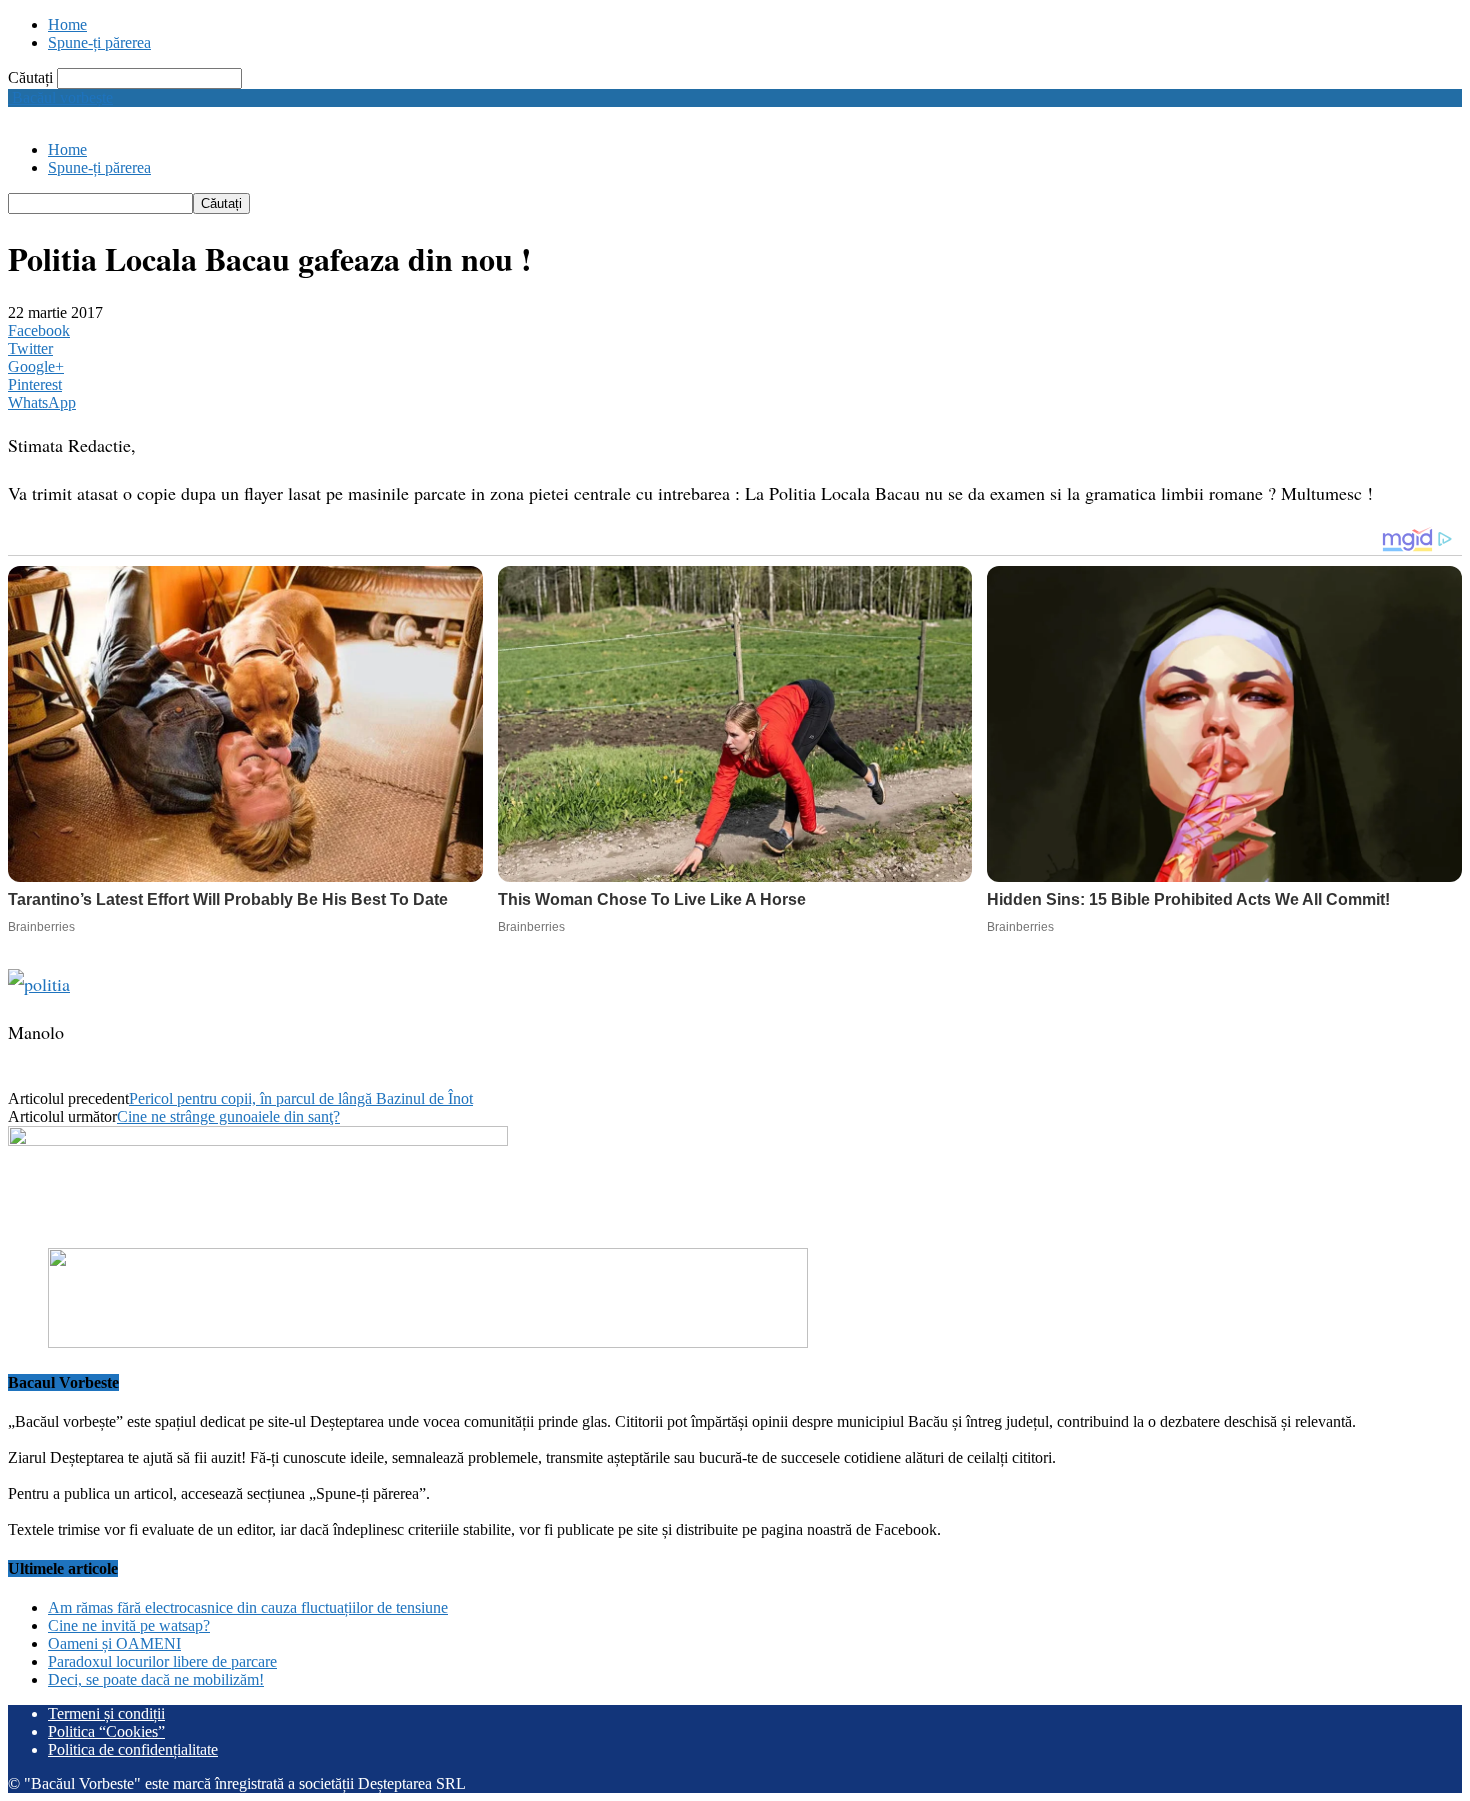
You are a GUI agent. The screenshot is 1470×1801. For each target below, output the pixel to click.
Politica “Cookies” (106, 1731)
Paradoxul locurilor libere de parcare (162, 1661)
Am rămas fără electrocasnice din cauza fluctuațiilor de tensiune (248, 1607)
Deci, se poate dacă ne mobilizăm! (156, 1679)
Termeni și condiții (106, 1713)
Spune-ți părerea (99, 42)
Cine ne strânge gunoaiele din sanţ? (228, 1116)
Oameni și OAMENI (114, 1643)
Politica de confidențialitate (133, 1749)
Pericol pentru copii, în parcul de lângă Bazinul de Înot (301, 1098)
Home (67, 24)
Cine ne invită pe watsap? (129, 1625)
